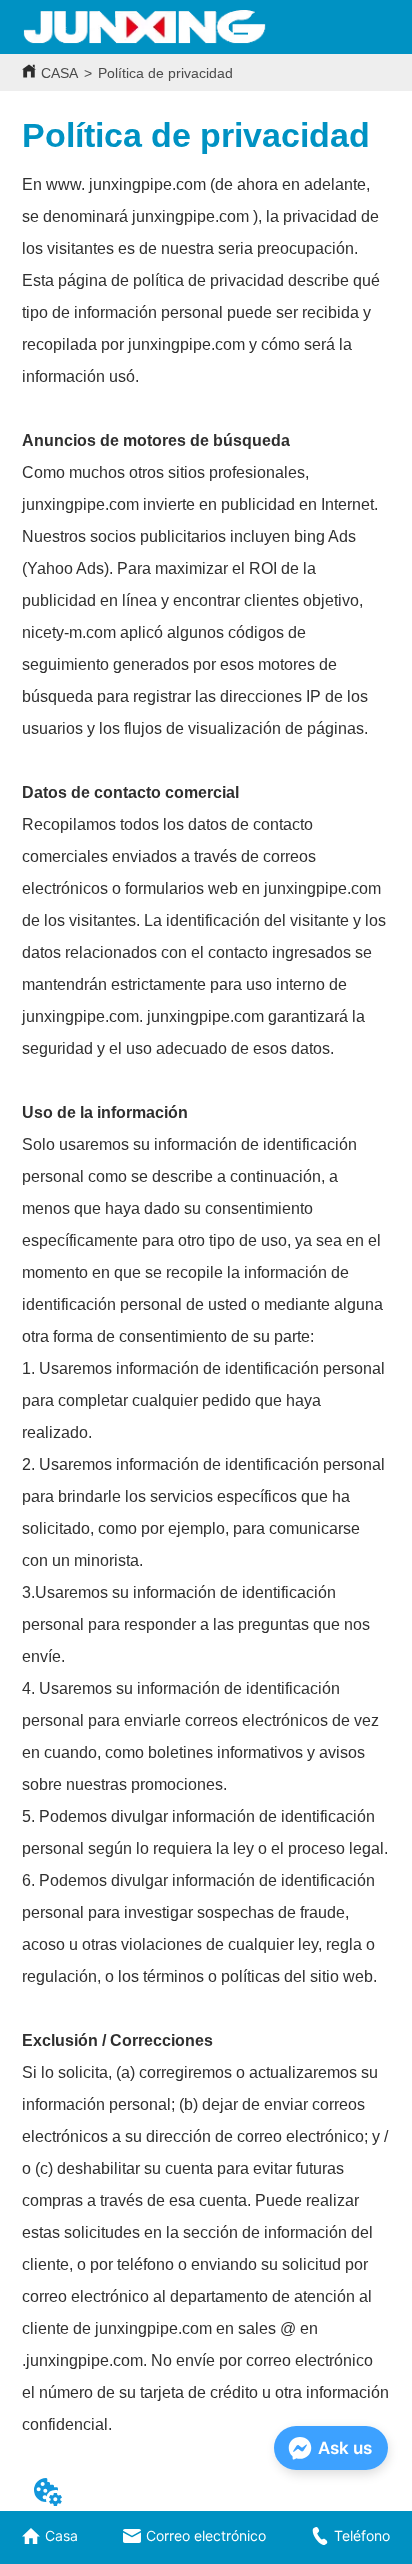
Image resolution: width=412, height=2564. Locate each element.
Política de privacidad (165, 73)
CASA (59, 73)
